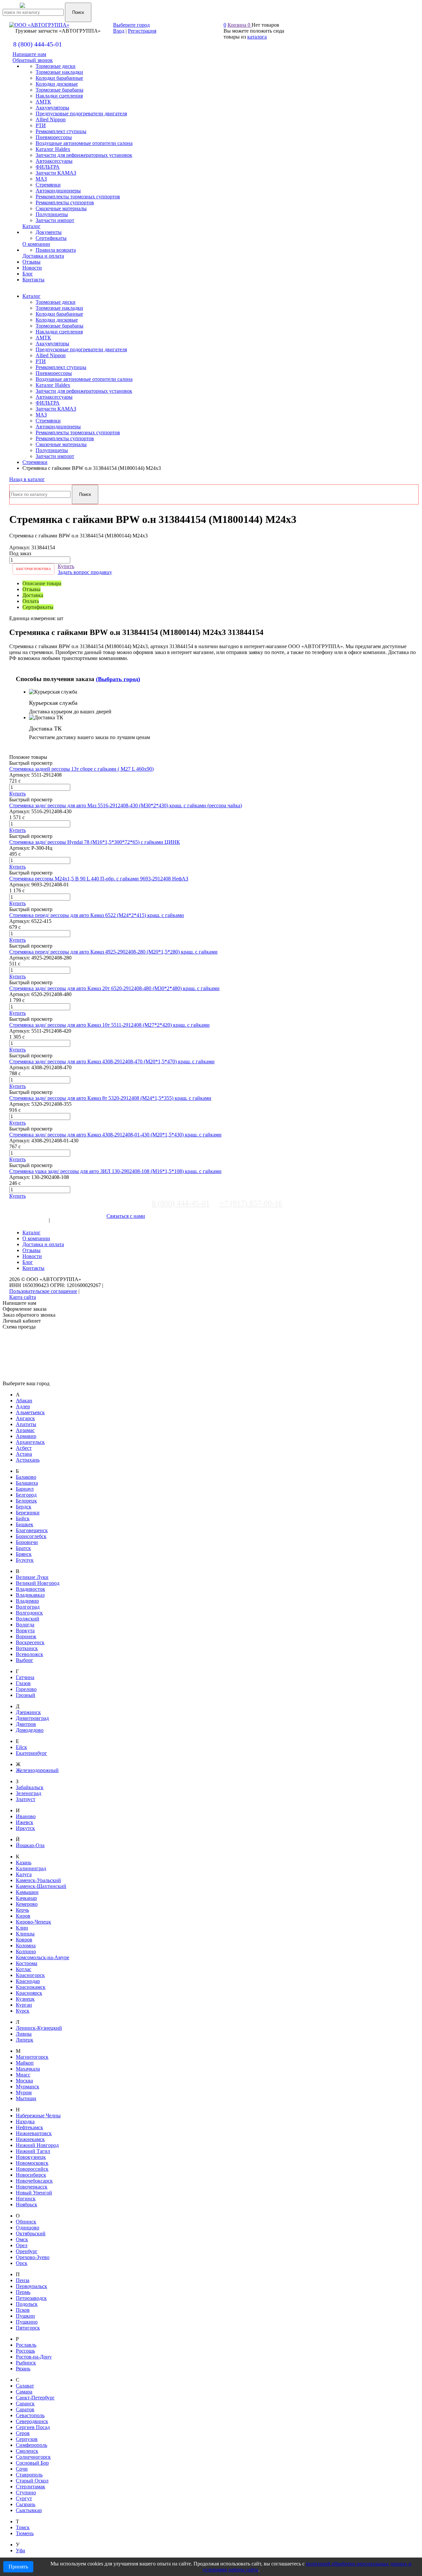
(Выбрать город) (118, 679)
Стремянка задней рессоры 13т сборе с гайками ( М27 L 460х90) (81, 769)
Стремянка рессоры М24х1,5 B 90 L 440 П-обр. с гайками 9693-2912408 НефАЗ (99, 879)
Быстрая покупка (33, 569)
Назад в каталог (27, 479)
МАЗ (41, 415)
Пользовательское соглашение (43, 1291)
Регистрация (142, 31)
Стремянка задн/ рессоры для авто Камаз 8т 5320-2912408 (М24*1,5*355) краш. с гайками (110, 1098)
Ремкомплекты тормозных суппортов (78, 432)
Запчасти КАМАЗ (56, 409)
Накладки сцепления (59, 332)
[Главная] (45, 9)
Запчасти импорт (55, 456)
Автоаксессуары (54, 397)
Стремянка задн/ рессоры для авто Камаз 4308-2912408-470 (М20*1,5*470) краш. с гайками (112, 1061)
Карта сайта (23, 1297)
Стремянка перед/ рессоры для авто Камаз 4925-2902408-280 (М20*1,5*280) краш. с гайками (113, 952)
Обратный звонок (33, 60)
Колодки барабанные (59, 314)
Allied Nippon (51, 355)
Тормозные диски (56, 302)
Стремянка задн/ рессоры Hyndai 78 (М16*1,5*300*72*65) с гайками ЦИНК (95, 842)
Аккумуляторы (52, 343)
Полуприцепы (52, 450)
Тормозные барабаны (60, 326)
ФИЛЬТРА (48, 403)
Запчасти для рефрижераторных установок (84, 391)
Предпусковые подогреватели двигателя (81, 349)
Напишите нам (29, 54)
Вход (119, 31)
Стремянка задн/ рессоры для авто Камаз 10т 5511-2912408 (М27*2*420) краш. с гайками (109, 1025)
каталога (257, 37)
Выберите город (131, 25)
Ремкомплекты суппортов (65, 438)
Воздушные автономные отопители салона (84, 379)
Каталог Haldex (53, 385)
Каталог (31, 296)
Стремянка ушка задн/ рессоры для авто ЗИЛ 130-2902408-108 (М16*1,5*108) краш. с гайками (115, 1171)
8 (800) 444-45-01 (38, 44)
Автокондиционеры (58, 427)
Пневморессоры (54, 373)
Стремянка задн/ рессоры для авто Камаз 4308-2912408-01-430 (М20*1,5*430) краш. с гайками (115, 1135)
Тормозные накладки (59, 308)
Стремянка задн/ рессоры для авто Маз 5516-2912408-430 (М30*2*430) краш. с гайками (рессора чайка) (126, 805)
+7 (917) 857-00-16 (251, 1203)
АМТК (43, 338)
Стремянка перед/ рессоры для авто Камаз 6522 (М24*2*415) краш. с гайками (97, 915)
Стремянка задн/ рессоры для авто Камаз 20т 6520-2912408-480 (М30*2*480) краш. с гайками (114, 988)
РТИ (41, 361)
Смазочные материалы (61, 444)
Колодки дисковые (57, 320)
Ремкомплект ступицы (61, 367)
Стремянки (48, 421)
